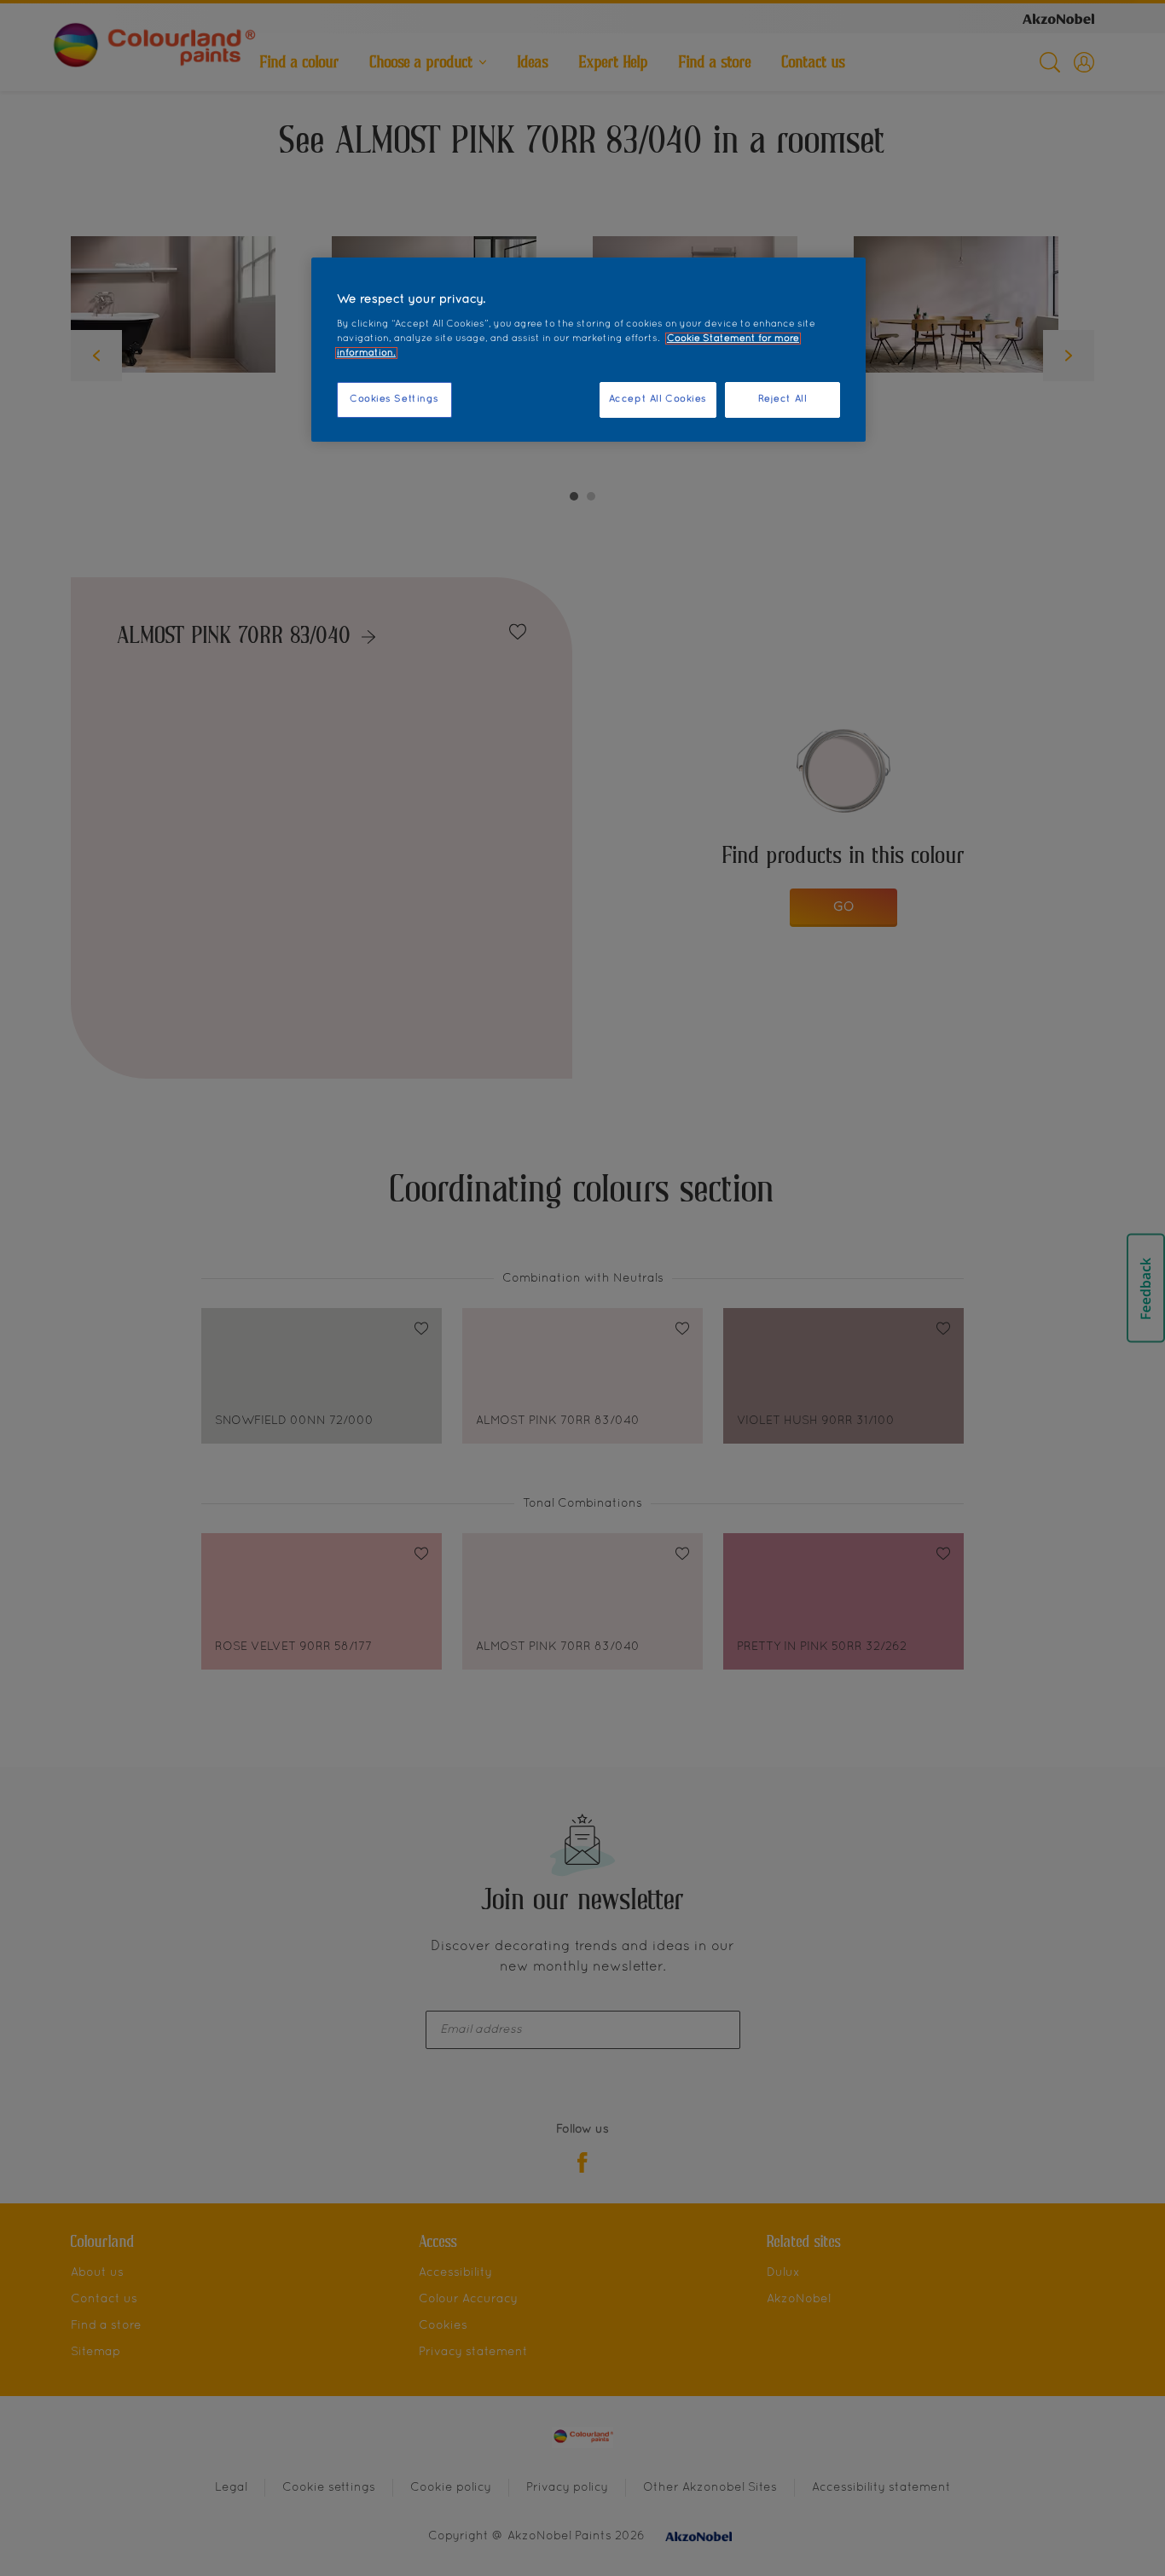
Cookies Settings (394, 399)
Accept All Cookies (658, 399)
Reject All (783, 399)
